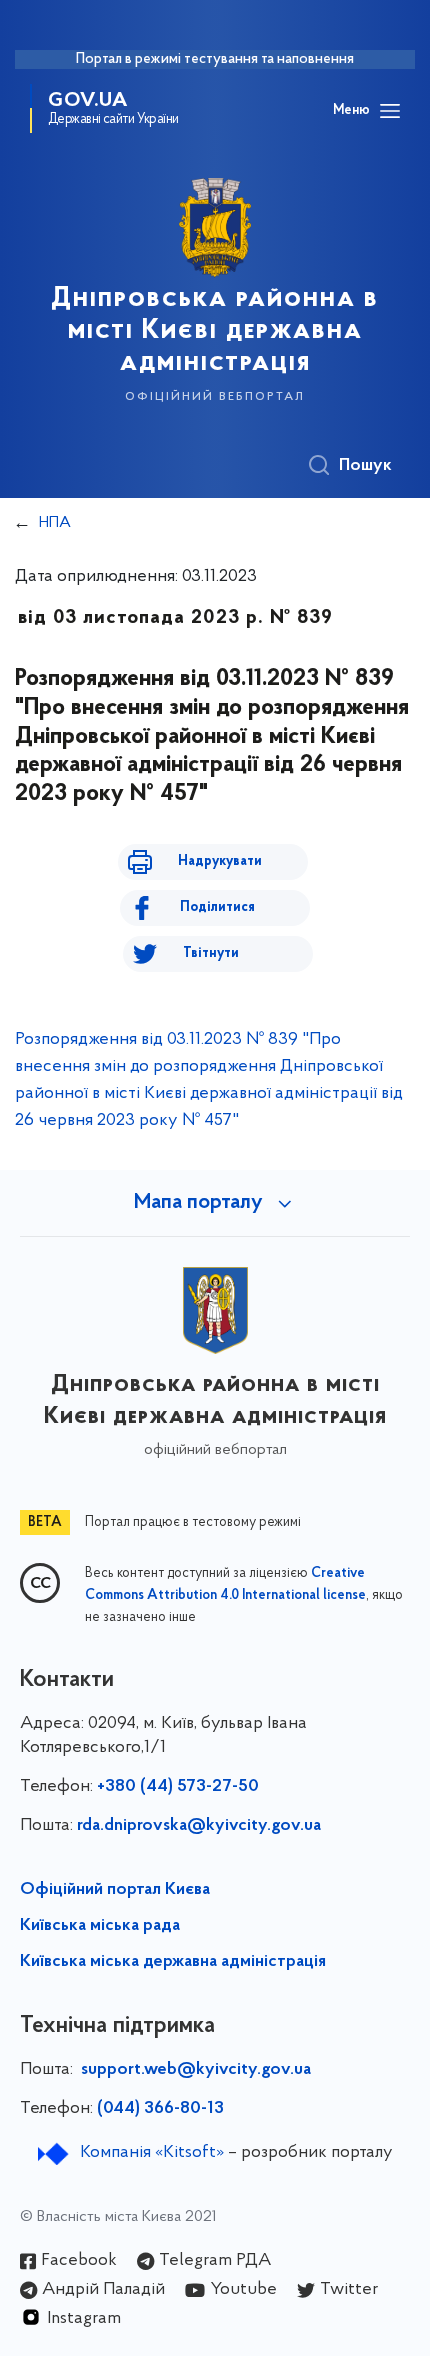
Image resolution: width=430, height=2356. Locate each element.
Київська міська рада (100, 1926)
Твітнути (211, 953)
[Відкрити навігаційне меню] (390, 111)
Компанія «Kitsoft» (152, 2153)
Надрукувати (220, 861)
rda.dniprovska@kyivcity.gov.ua (199, 1826)
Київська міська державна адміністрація (173, 1962)
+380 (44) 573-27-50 (178, 1787)
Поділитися (217, 907)
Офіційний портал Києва (115, 1890)
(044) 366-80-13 (160, 2109)
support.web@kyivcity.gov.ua (196, 2070)
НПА (55, 523)
